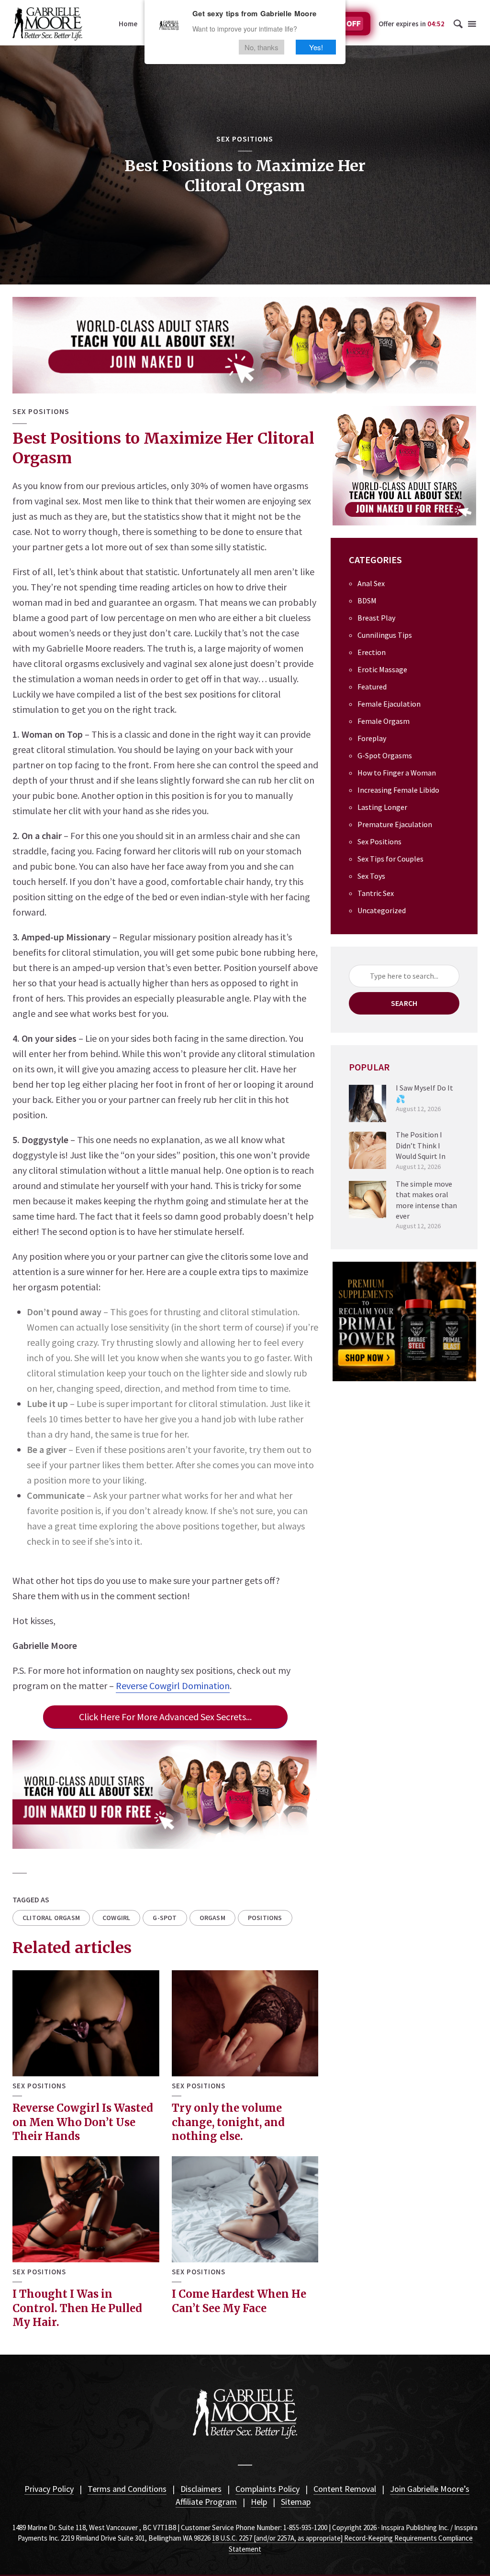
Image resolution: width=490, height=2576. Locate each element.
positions (265, 1918)
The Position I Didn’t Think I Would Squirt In (421, 1145)
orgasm (212, 1918)
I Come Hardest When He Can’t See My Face (239, 2301)
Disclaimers (201, 2489)
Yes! (316, 47)
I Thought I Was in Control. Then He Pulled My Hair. (77, 2308)
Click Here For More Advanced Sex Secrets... (165, 1717)
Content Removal (345, 2489)
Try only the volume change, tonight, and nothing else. (228, 2122)
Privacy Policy (49, 2489)
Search (404, 1003)
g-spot (165, 1918)
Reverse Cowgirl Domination (173, 1686)
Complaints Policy (267, 2489)
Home (128, 24)
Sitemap (296, 2502)
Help (259, 2502)
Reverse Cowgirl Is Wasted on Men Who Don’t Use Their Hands (83, 2122)
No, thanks (262, 47)
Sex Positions (245, 139)
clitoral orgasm (51, 1918)
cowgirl (116, 1918)
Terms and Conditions (127, 2489)
